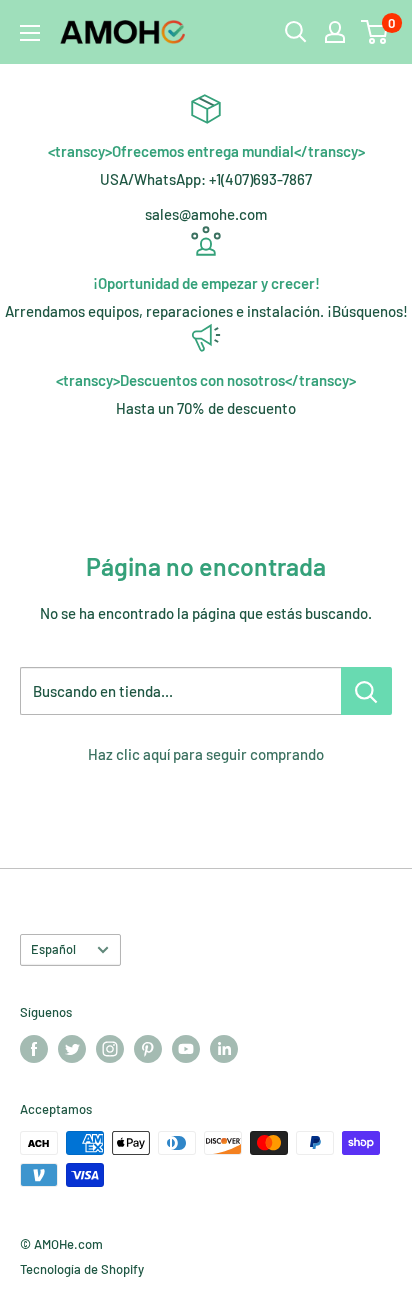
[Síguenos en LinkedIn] (224, 1049)
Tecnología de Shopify (82, 1269)
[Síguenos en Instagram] (110, 1049)
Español (53, 949)
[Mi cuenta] (335, 32)
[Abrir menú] (30, 33)
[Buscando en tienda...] (366, 691)
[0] (375, 32)
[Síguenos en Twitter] (72, 1049)
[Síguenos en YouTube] (186, 1049)
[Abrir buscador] (296, 32)
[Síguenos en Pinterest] (148, 1049)
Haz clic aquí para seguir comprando (206, 754)
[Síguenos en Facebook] (34, 1049)
